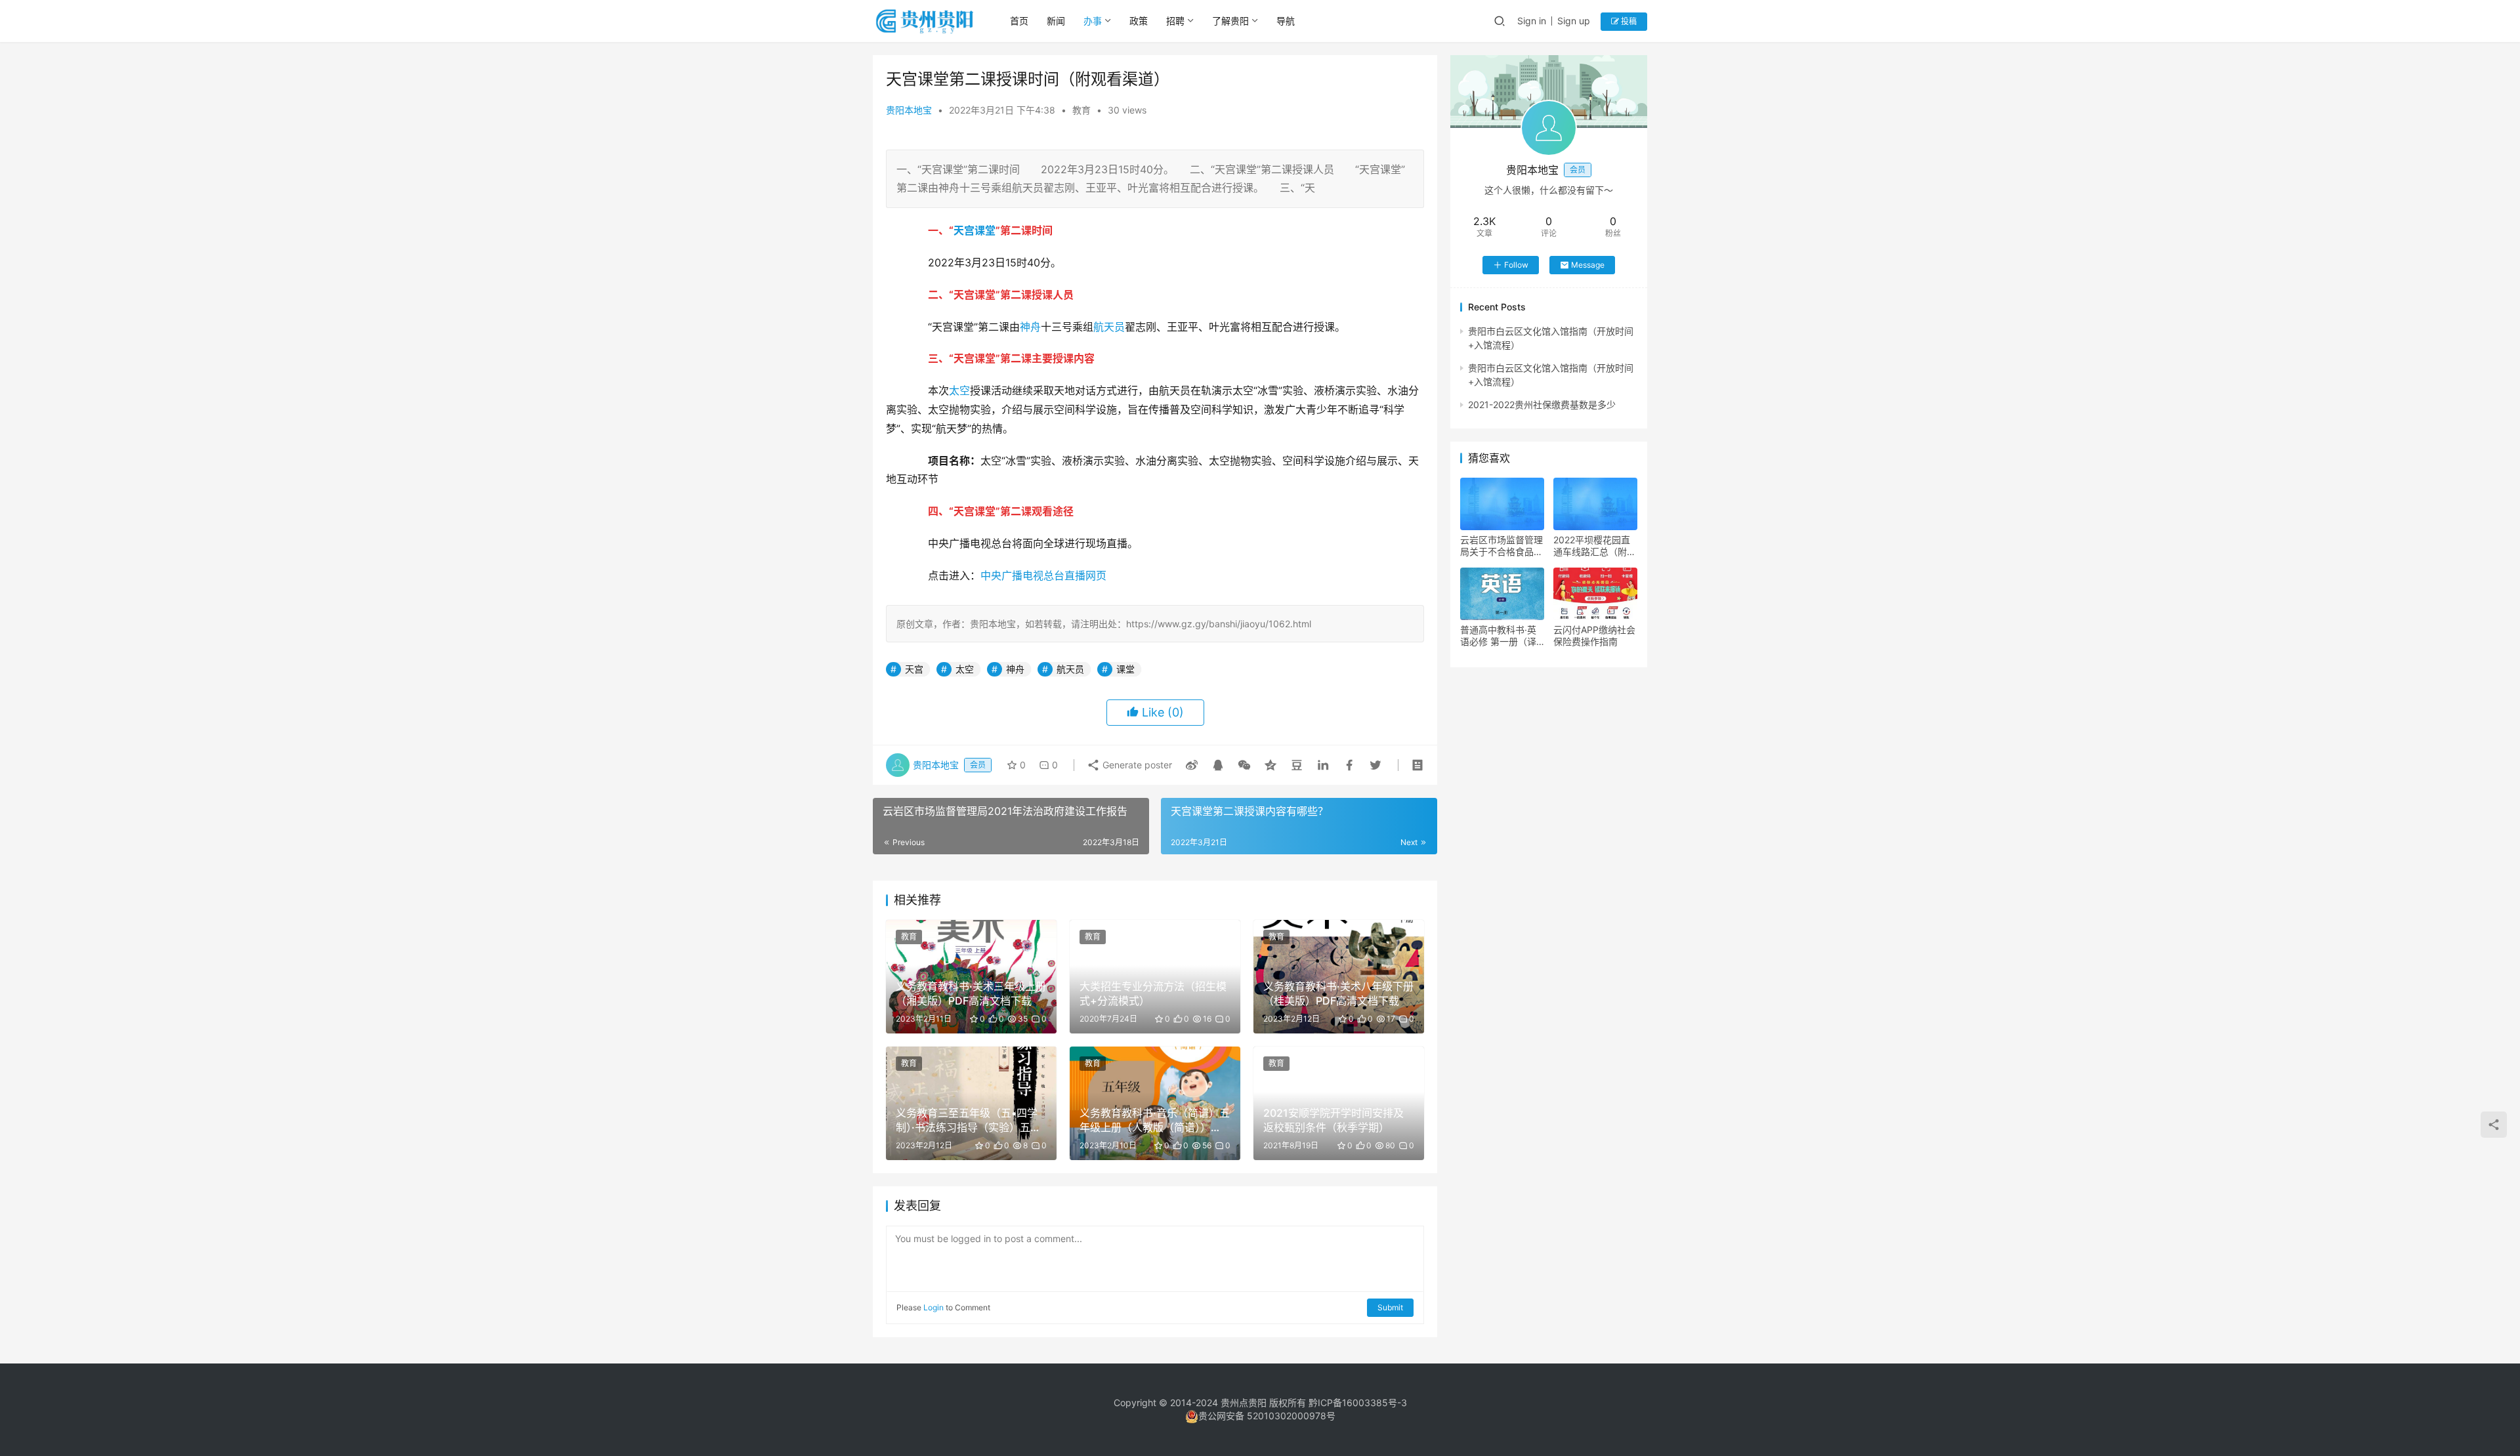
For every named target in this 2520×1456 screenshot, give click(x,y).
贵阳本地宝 (909, 110)
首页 (1019, 21)
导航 (1286, 21)
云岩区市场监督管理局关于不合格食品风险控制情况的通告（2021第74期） (1501, 546)
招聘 (1175, 21)
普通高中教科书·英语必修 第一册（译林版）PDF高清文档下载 (1501, 636)
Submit (1390, 1307)
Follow (1516, 265)
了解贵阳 (1230, 21)
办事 (1093, 21)
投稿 (1628, 21)
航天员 (1109, 327)
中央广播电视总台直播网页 (1043, 575)
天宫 (964, 230)
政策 (1139, 21)
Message (1588, 265)
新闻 (1056, 21)
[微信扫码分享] (1244, 765)
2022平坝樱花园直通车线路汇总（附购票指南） (1595, 546)
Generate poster (1136, 765)
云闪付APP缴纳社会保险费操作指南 (1594, 635)
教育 (1081, 110)
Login (934, 1307)
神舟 (1030, 327)
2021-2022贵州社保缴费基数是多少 (1542, 405)
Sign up (1574, 21)
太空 (959, 390)
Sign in (1532, 21)
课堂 (985, 230)
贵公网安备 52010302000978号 (1267, 1416)
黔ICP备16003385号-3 (1358, 1403)
